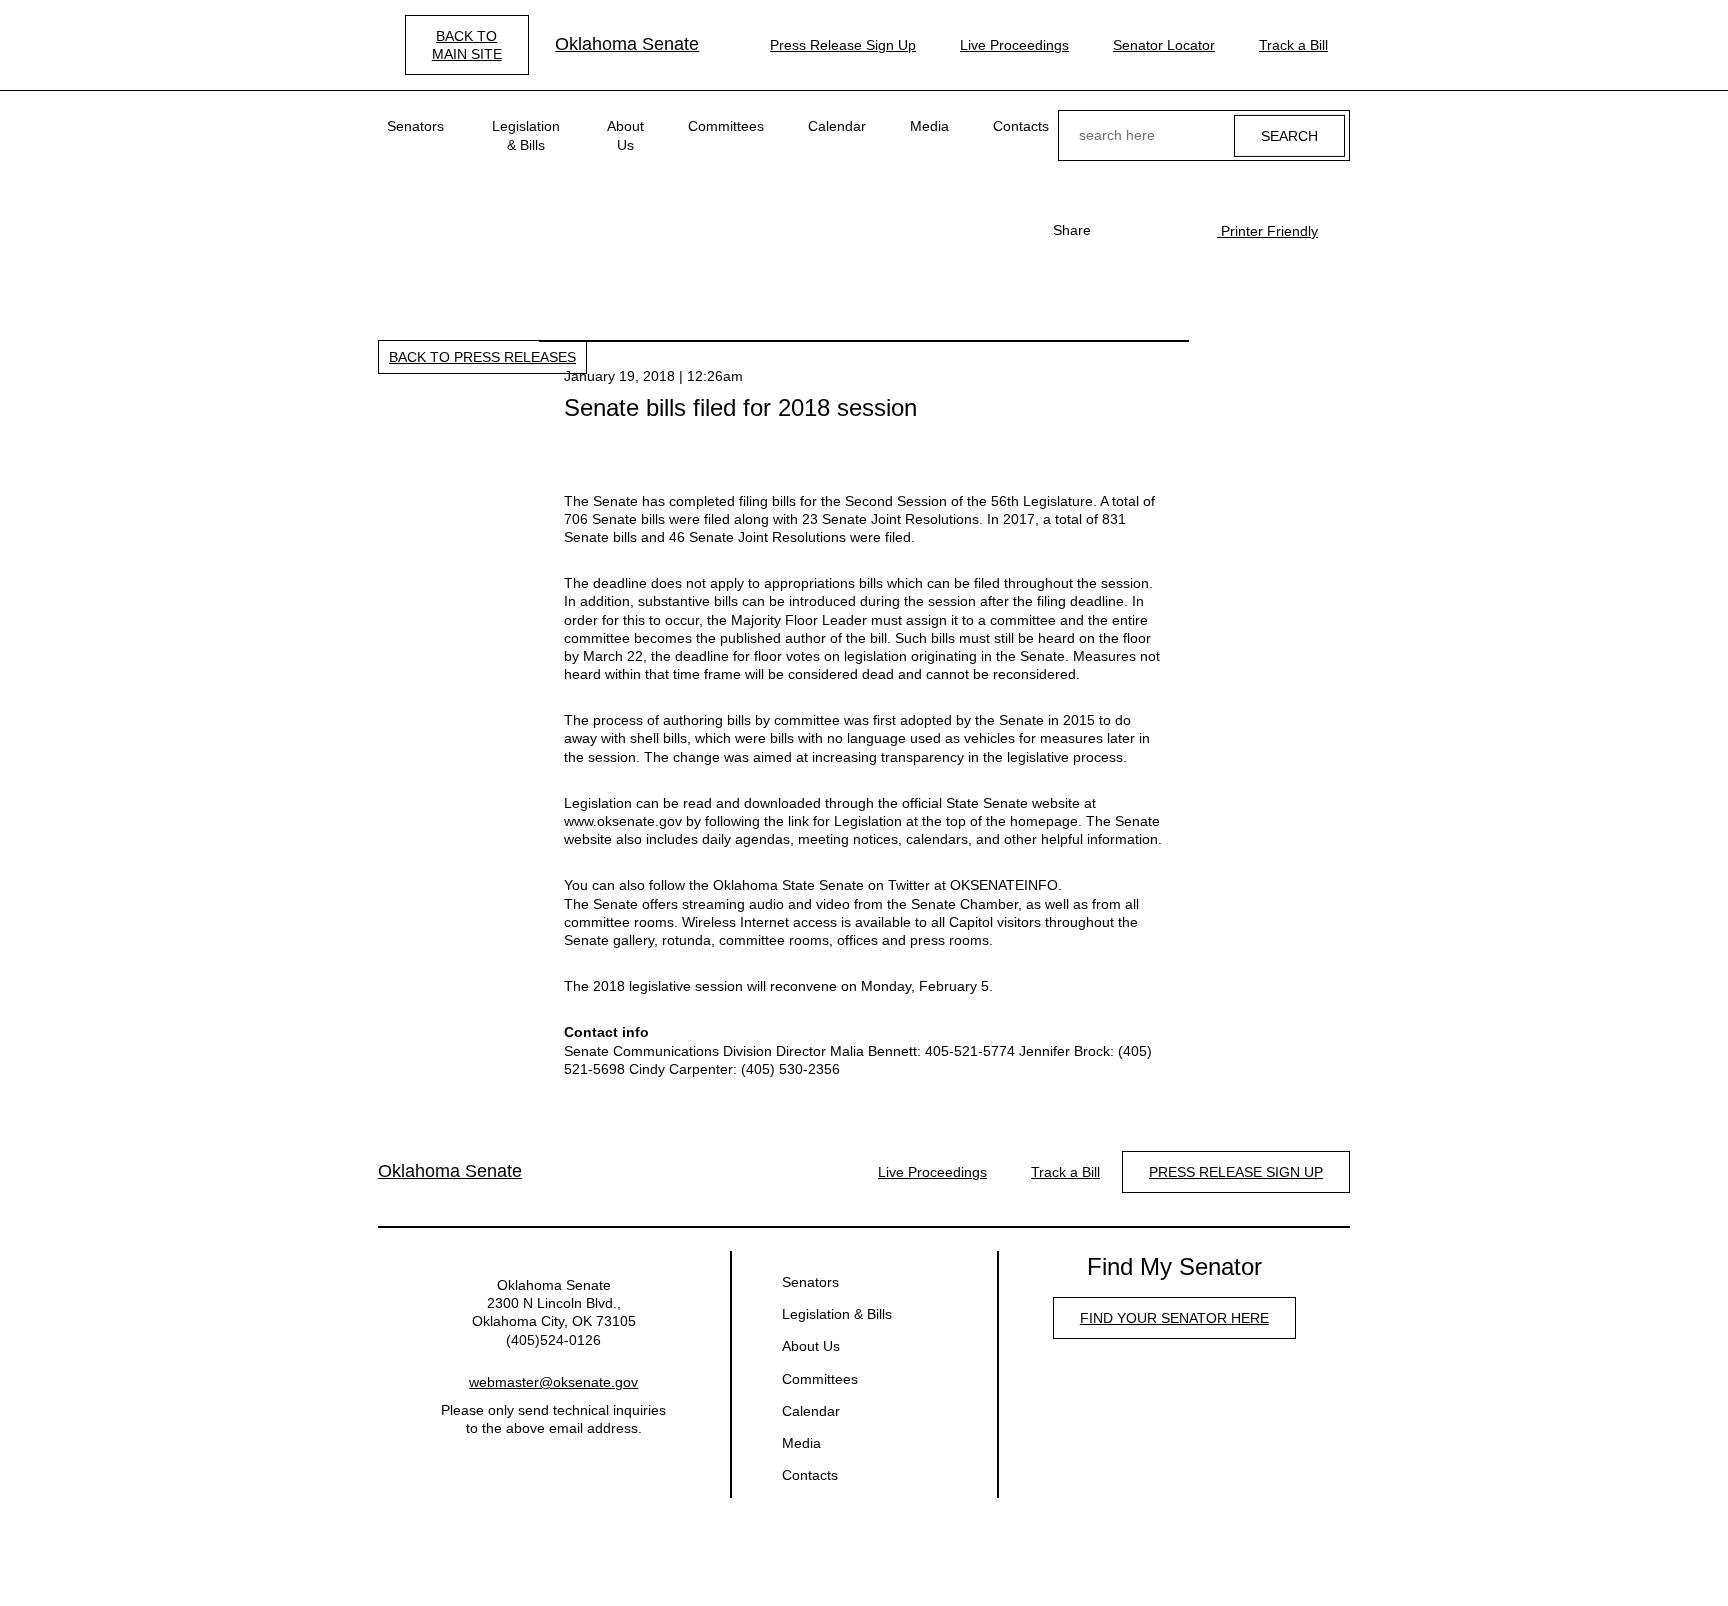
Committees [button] (726, 126)
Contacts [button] (1021, 126)
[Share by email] (1181, 230)
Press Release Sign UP (1236, 1172)
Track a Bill (1293, 45)
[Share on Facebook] (1117, 230)
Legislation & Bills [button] (526, 135)
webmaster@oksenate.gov (553, 1382)
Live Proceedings (1014, 45)
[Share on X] (1149, 230)
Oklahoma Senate (627, 44)
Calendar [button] (837, 126)
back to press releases (482, 357)
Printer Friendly (1267, 231)
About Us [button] (625, 135)
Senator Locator (1164, 45)
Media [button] (929, 126)
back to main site (467, 45)
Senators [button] (415, 126)
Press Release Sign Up (843, 45)
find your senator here (1174, 1318)
